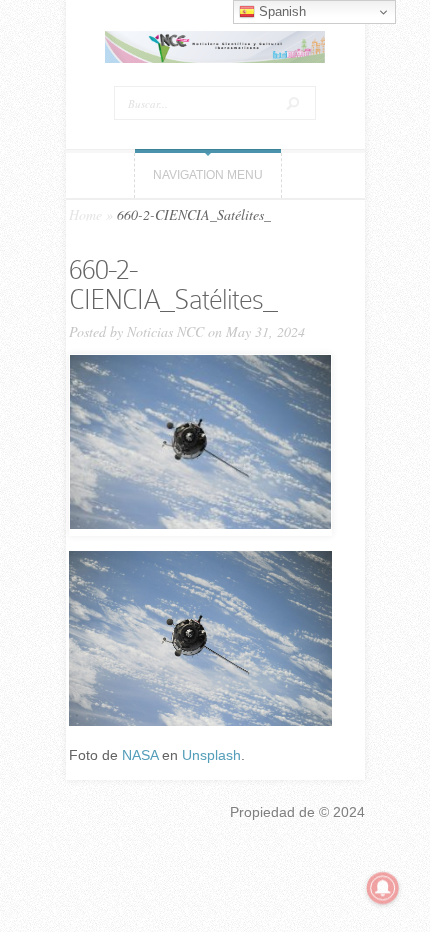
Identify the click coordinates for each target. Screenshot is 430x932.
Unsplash (211, 755)
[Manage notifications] (383, 888)
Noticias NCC (165, 331)
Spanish (280, 11)
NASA (140, 755)
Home (85, 214)
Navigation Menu (208, 175)
